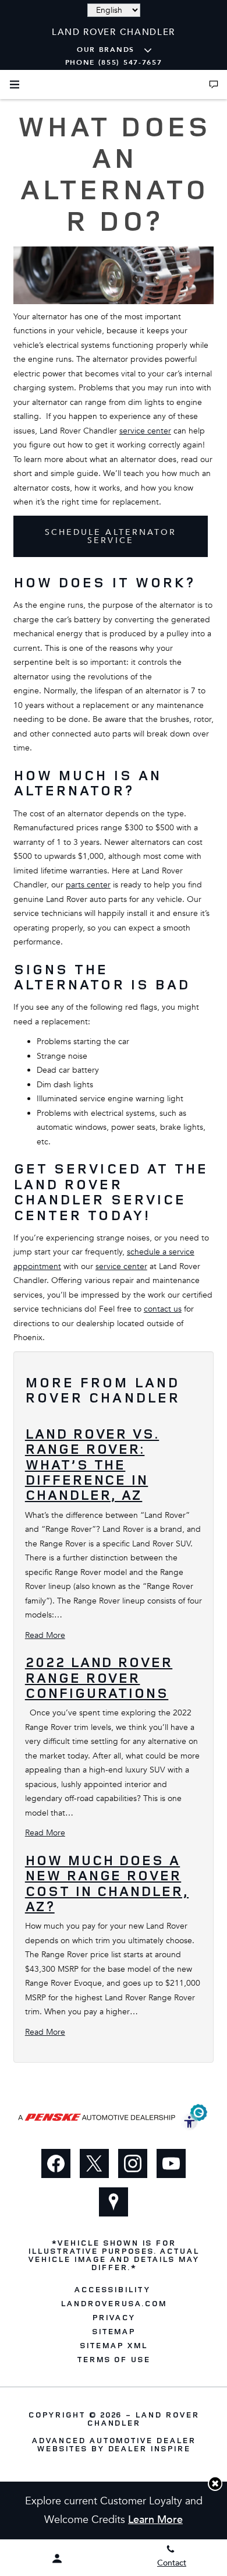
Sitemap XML (114, 2345)
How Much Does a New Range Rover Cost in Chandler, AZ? (107, 1883)
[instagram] (133, 2163)
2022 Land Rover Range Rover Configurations (99, 1677)
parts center (88, 885)
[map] (114, 2202)
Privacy (114, 2317)
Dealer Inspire (149, 2448)
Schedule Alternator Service (111, 536)
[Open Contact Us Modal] (214, 84)
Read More (45, 1635)
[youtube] (171, 2163)
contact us (163, 1309)
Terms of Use (114, 2359)
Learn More (155, 2520)
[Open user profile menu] (57, 2559)
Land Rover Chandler (143, 2418)
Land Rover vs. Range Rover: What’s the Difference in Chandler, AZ (92, 1464)
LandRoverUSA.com (113, 2303)
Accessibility (112, 2289)
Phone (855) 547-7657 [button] (114, 62)
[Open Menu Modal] (15, 84)
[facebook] (56, 2163)
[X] (94, 2163)
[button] (215, 2484)
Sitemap (114, 2331)
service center (145, 431)
